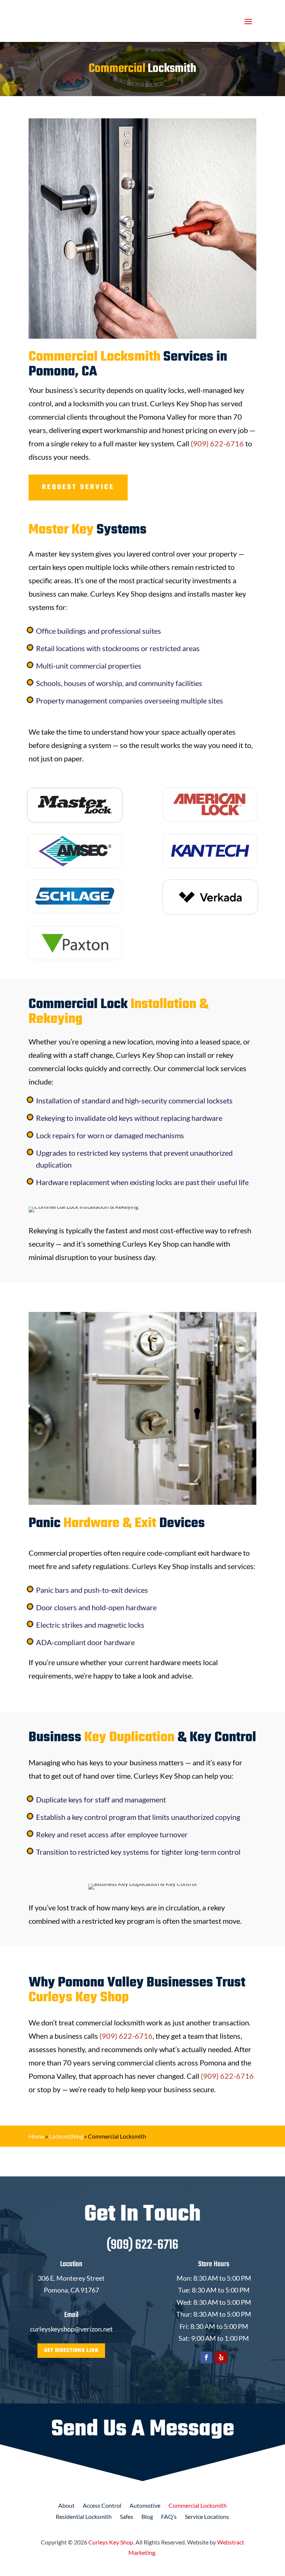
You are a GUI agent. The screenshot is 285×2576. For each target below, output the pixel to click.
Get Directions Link (71, 2351)
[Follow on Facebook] (206, 2357)
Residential (84, 2517)
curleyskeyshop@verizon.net (71, 2329)
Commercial (198, 2506)
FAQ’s (169, 2517)
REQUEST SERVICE (78, 487)
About (66, 2506)
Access (102, 2506)
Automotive (145, 2506)
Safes (127, 2517)
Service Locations (207, 2517)
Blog (147, 2517)
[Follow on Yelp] (221, 2357)
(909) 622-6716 (217, 443)
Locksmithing (66, 2136)
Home (36, 2136)
